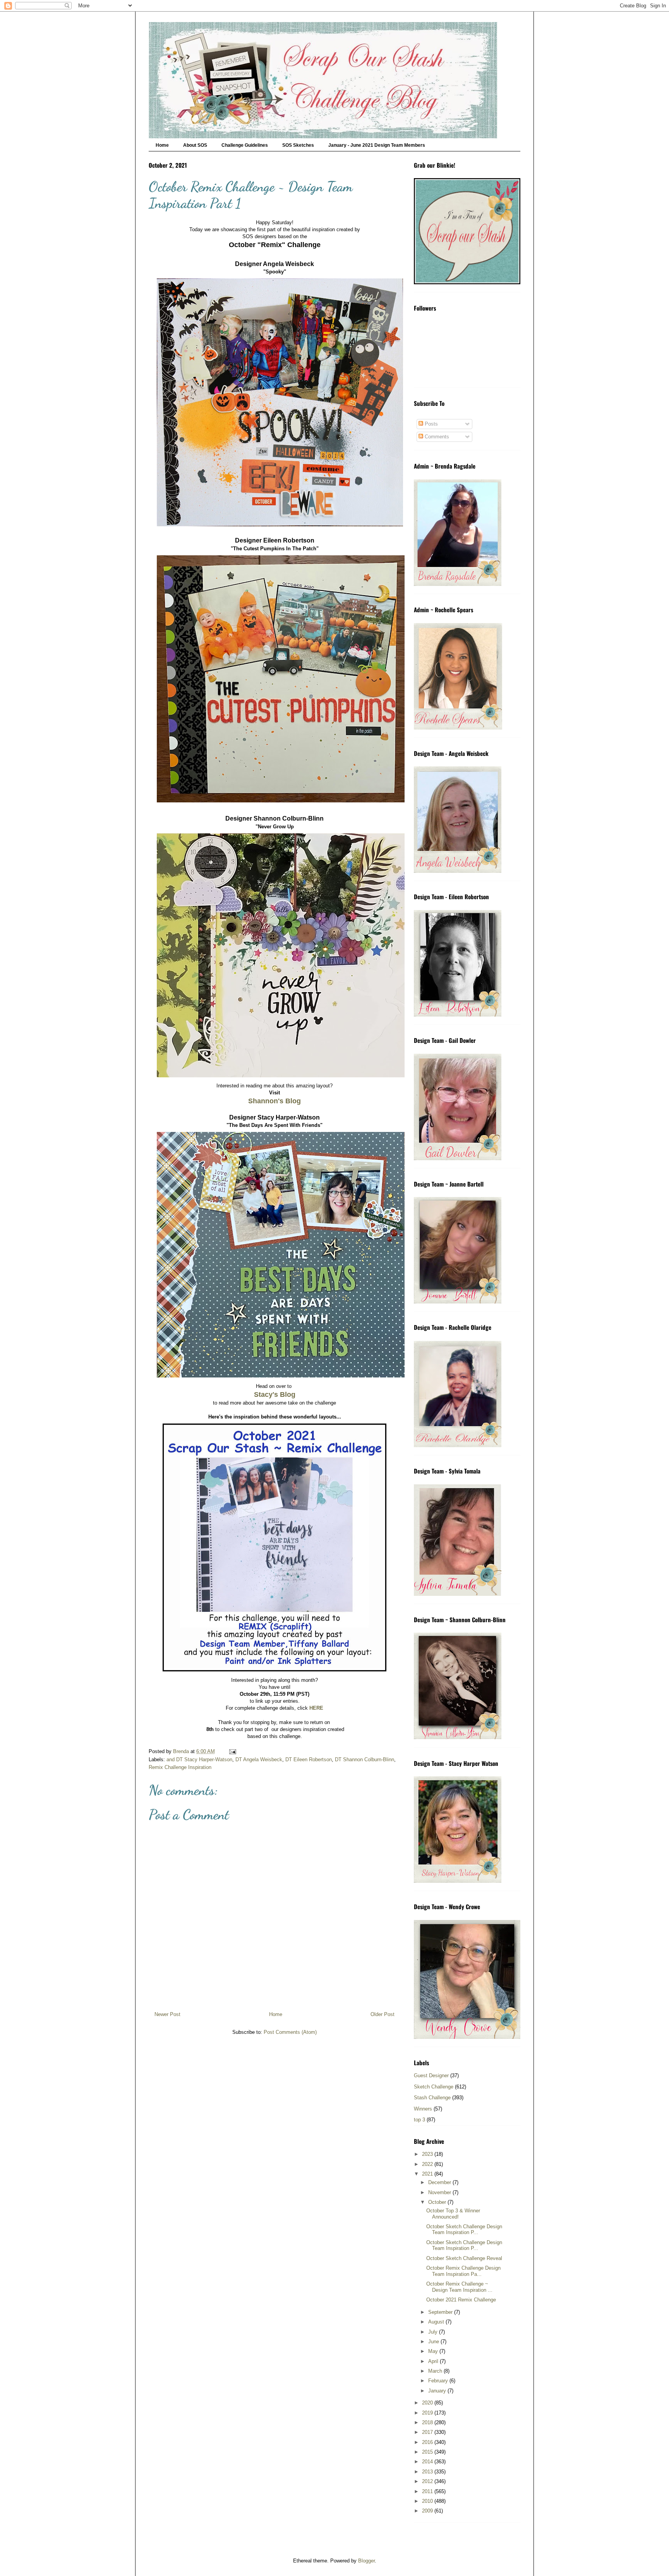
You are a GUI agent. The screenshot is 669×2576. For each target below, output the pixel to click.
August (437, 2322)
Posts (431, 424)
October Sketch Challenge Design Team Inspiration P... (464, 2230)
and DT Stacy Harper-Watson (199, 1759)
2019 (428, 2413)
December (440, 2182)
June (434, 2342)
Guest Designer (431, 2075)
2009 (428, 2511)
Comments (436, 437)
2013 (428, 2472)
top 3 (419, 2120)
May (434, 2351)
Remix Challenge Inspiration (180, 1767)
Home (162, 145)
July (434, 2332)
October (438, 2202)
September (441, 2312)
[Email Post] (232, 1751)
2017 (428, 2432)
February (439, 2381)
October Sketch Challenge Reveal (464, 2258)
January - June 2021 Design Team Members (377, 145)
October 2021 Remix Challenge (461, 2300)
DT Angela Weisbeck (259, 1759)
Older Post (383, 2014)
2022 (428, 2164)
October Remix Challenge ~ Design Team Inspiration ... (459, 2287)
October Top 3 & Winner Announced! (453, 2214)
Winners (423, 2109)
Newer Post (167, 2014)
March (436, 2371)
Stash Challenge (432, 2098)
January (438, 2391)
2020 (428, 2403)
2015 (428, 2452)
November (440, 2192)
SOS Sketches (298, 145)
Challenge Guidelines (245, 145)
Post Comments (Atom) (290, 2032)
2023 (428, 2154)
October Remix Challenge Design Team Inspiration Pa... (463, 2271)
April (434, 2361)
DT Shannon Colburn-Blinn (365, 1759)
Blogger (366, 2561)
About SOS (195, 145)
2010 (428, 2501)
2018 (428, 2422)
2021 (428, 2174)
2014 (428, 2462)
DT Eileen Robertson (309, 1759)
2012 (428, 2481)
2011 (428, 2491)
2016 (428, 2442)
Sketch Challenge (434, 2087)
